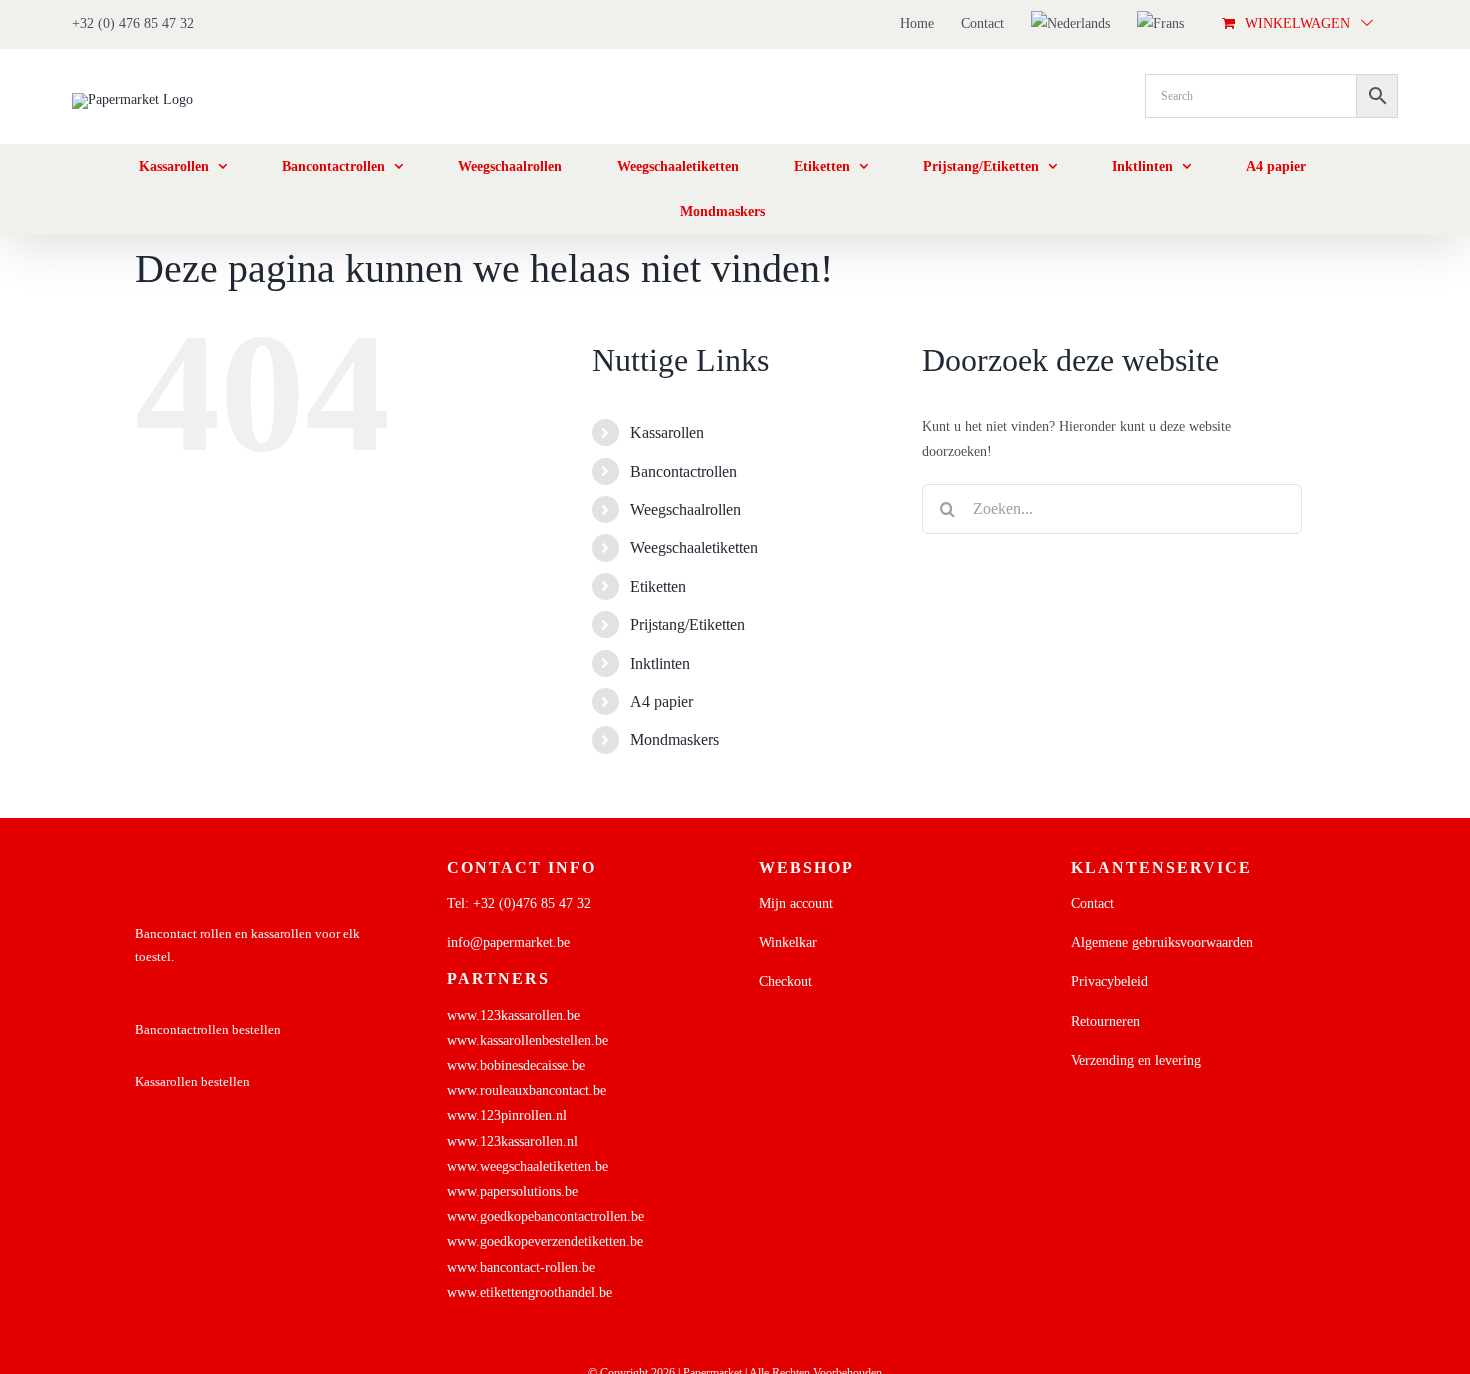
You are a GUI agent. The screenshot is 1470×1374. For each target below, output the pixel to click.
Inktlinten (660, 663)
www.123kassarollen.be (513, 1015)
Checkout (785, 981)
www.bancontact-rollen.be (521, 1267)
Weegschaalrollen (685, 509)
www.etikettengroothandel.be (529, 1292)
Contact (1092, 903)
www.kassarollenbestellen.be (527, 1040)
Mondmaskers (674, 739)
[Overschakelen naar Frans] (1160, 24)
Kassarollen (667, 432)
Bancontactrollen (683, 471)
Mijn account (796, 903)
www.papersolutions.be (512, 1191)
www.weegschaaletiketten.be (527, 1166)
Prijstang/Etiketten (687, 624)
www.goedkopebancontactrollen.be (545, 1216)
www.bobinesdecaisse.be (516, 1065)
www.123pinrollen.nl (507, 1115)
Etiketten (658, 586)
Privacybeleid (1109, 981)
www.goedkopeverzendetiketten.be (545, 1241)
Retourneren (1105, 1021)
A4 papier (661, 701)
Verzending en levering (1136, 1060)
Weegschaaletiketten (694, 547)
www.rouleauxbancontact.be (526, 1090)
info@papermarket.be (508, 942)
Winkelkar (788, 942)
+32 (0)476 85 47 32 (532, 903)
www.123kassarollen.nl (512, 1141)
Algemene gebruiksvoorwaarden (1162, 942)
